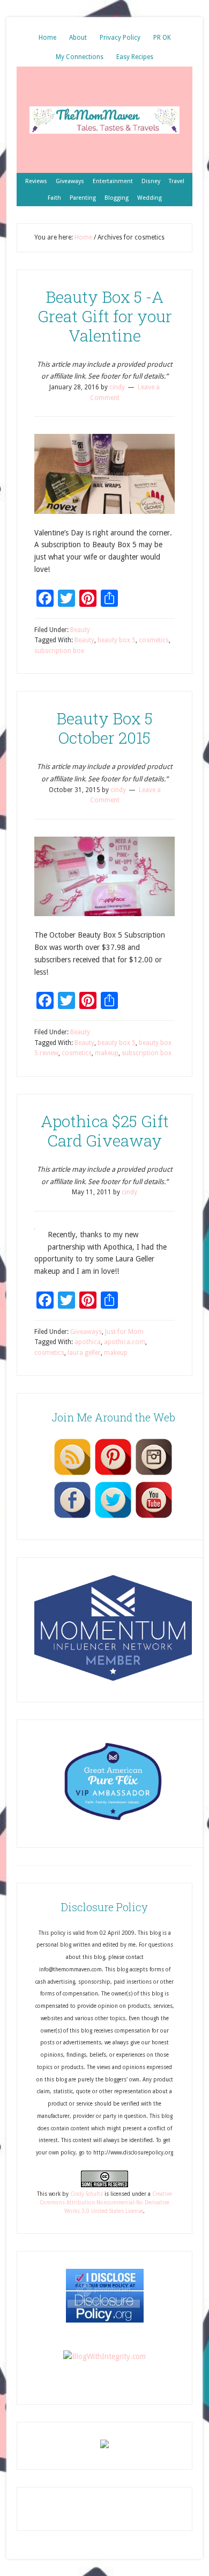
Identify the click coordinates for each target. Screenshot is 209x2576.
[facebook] (72, 1518)
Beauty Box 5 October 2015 (104, 728)
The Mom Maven (104, 120)
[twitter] (113, 1518)
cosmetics (154, 640)
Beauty (80, 630)
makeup (107, 1053)
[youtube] (154, 1518)
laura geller (84, 1353)
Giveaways (86, 1332)
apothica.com (125, 1342)
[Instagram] (154, 1475)
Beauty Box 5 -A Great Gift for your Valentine (105, 316)
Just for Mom (124, 1332)
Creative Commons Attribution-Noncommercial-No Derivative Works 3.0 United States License (106, 2203)
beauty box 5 (117, 640)
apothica (88, 1342)
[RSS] (72, 1475)
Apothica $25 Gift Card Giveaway (105, 1131)
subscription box (59, 651)
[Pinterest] (113, 1475)
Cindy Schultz (87, 2194)
